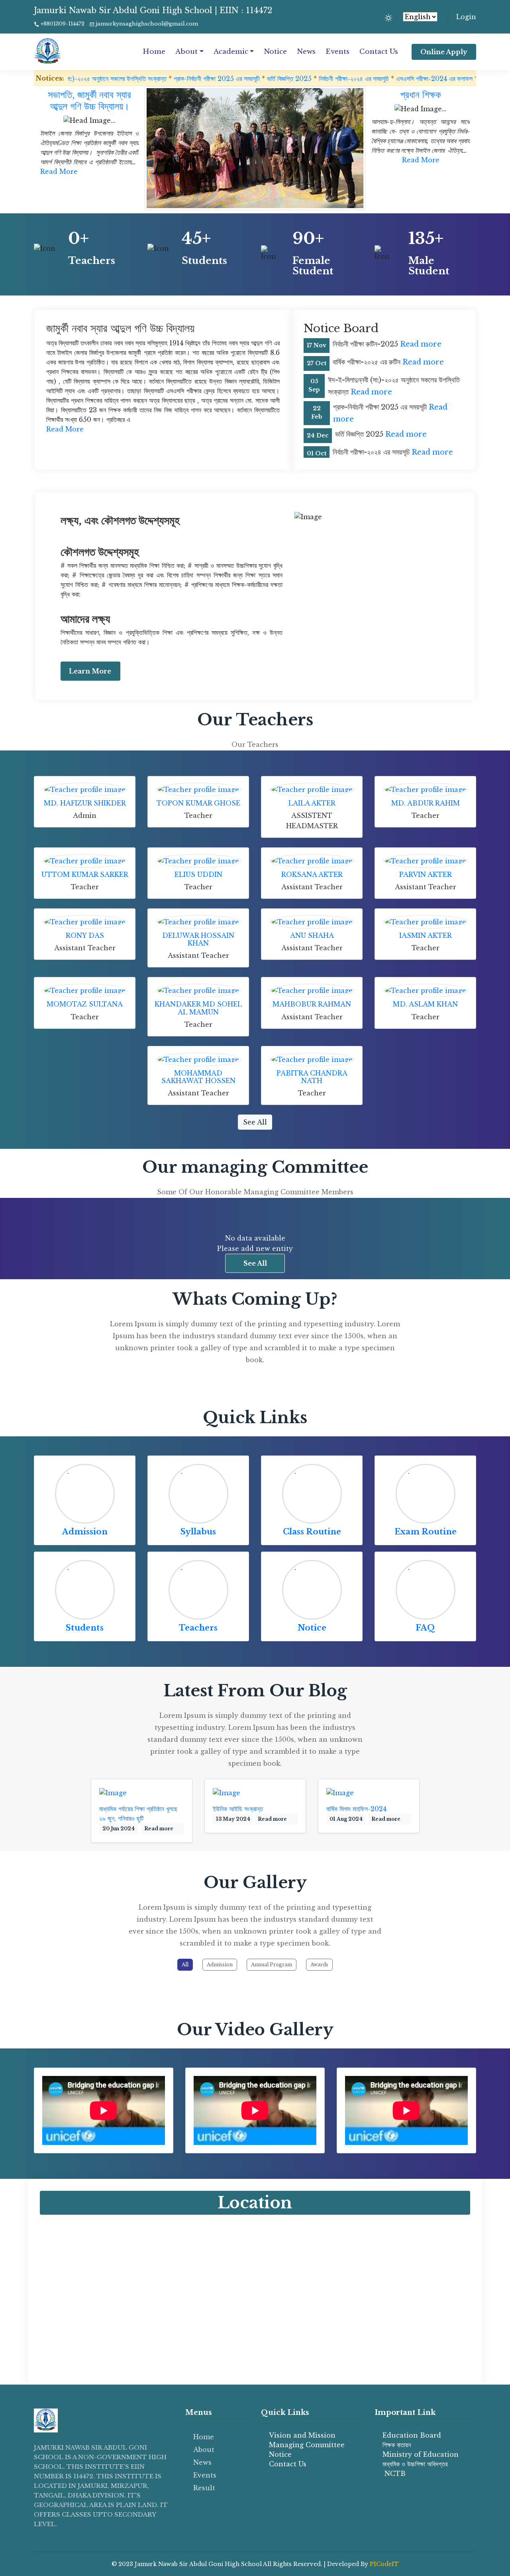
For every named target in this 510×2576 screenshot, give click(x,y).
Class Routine (312, 1532)
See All (255, 1122)
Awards (319, 1964)
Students (85, 1628)
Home (154, 52)
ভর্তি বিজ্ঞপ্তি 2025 (210, 79)
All (185, 1964)
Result (204, 2488)
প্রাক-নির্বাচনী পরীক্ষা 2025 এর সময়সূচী (137, 79)
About (204, 2450)
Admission (85, 1532)
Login (466, 17)
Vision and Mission (302, 2435)
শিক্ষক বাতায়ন (397, 2445)
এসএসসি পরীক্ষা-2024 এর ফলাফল (355, 79)
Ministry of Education (421, 2454)
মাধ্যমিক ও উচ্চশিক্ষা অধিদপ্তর (415, 2464)
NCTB (394, 2474)
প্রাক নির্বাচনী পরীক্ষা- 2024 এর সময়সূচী (443, 79)
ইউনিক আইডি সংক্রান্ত (238, 1809)
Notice (275, 52)
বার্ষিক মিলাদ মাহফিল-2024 (356, 1809)
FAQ (425, 1628)
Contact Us (379, 52)
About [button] (186, 52)
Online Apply (444, 52)
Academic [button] (231, 52)
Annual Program (272, 1964)
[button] (326, 199)
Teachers (198, 1628)
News (306, 52)
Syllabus (198, 1532)
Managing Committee (307, 2445)
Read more (421, 344)
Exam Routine (426, 1532)
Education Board (412, 2435)
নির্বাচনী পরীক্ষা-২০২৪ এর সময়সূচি (274, 79)
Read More (59, 171)
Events (337, 52)
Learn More (90, 671)
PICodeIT (384, 2564)
